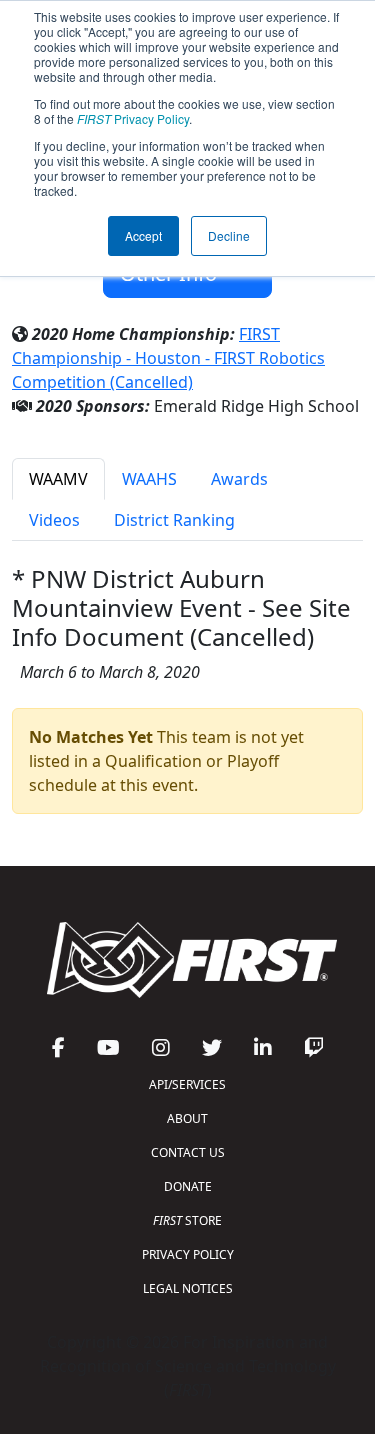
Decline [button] (229, 235)
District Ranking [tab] (174, 520)
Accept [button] (143, 235)
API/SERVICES (187, 1084)
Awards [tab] (239, 479)
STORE (187, 1220)
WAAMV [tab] (58, 479)
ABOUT (187, 1118)
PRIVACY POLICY (188, 1254)
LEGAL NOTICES (188, 1288)
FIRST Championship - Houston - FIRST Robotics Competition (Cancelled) (168, 358)
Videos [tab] (54, 520)
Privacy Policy (133, 118)
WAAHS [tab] (149, 479)
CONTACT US (188, 1152)
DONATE (188, 1186)
